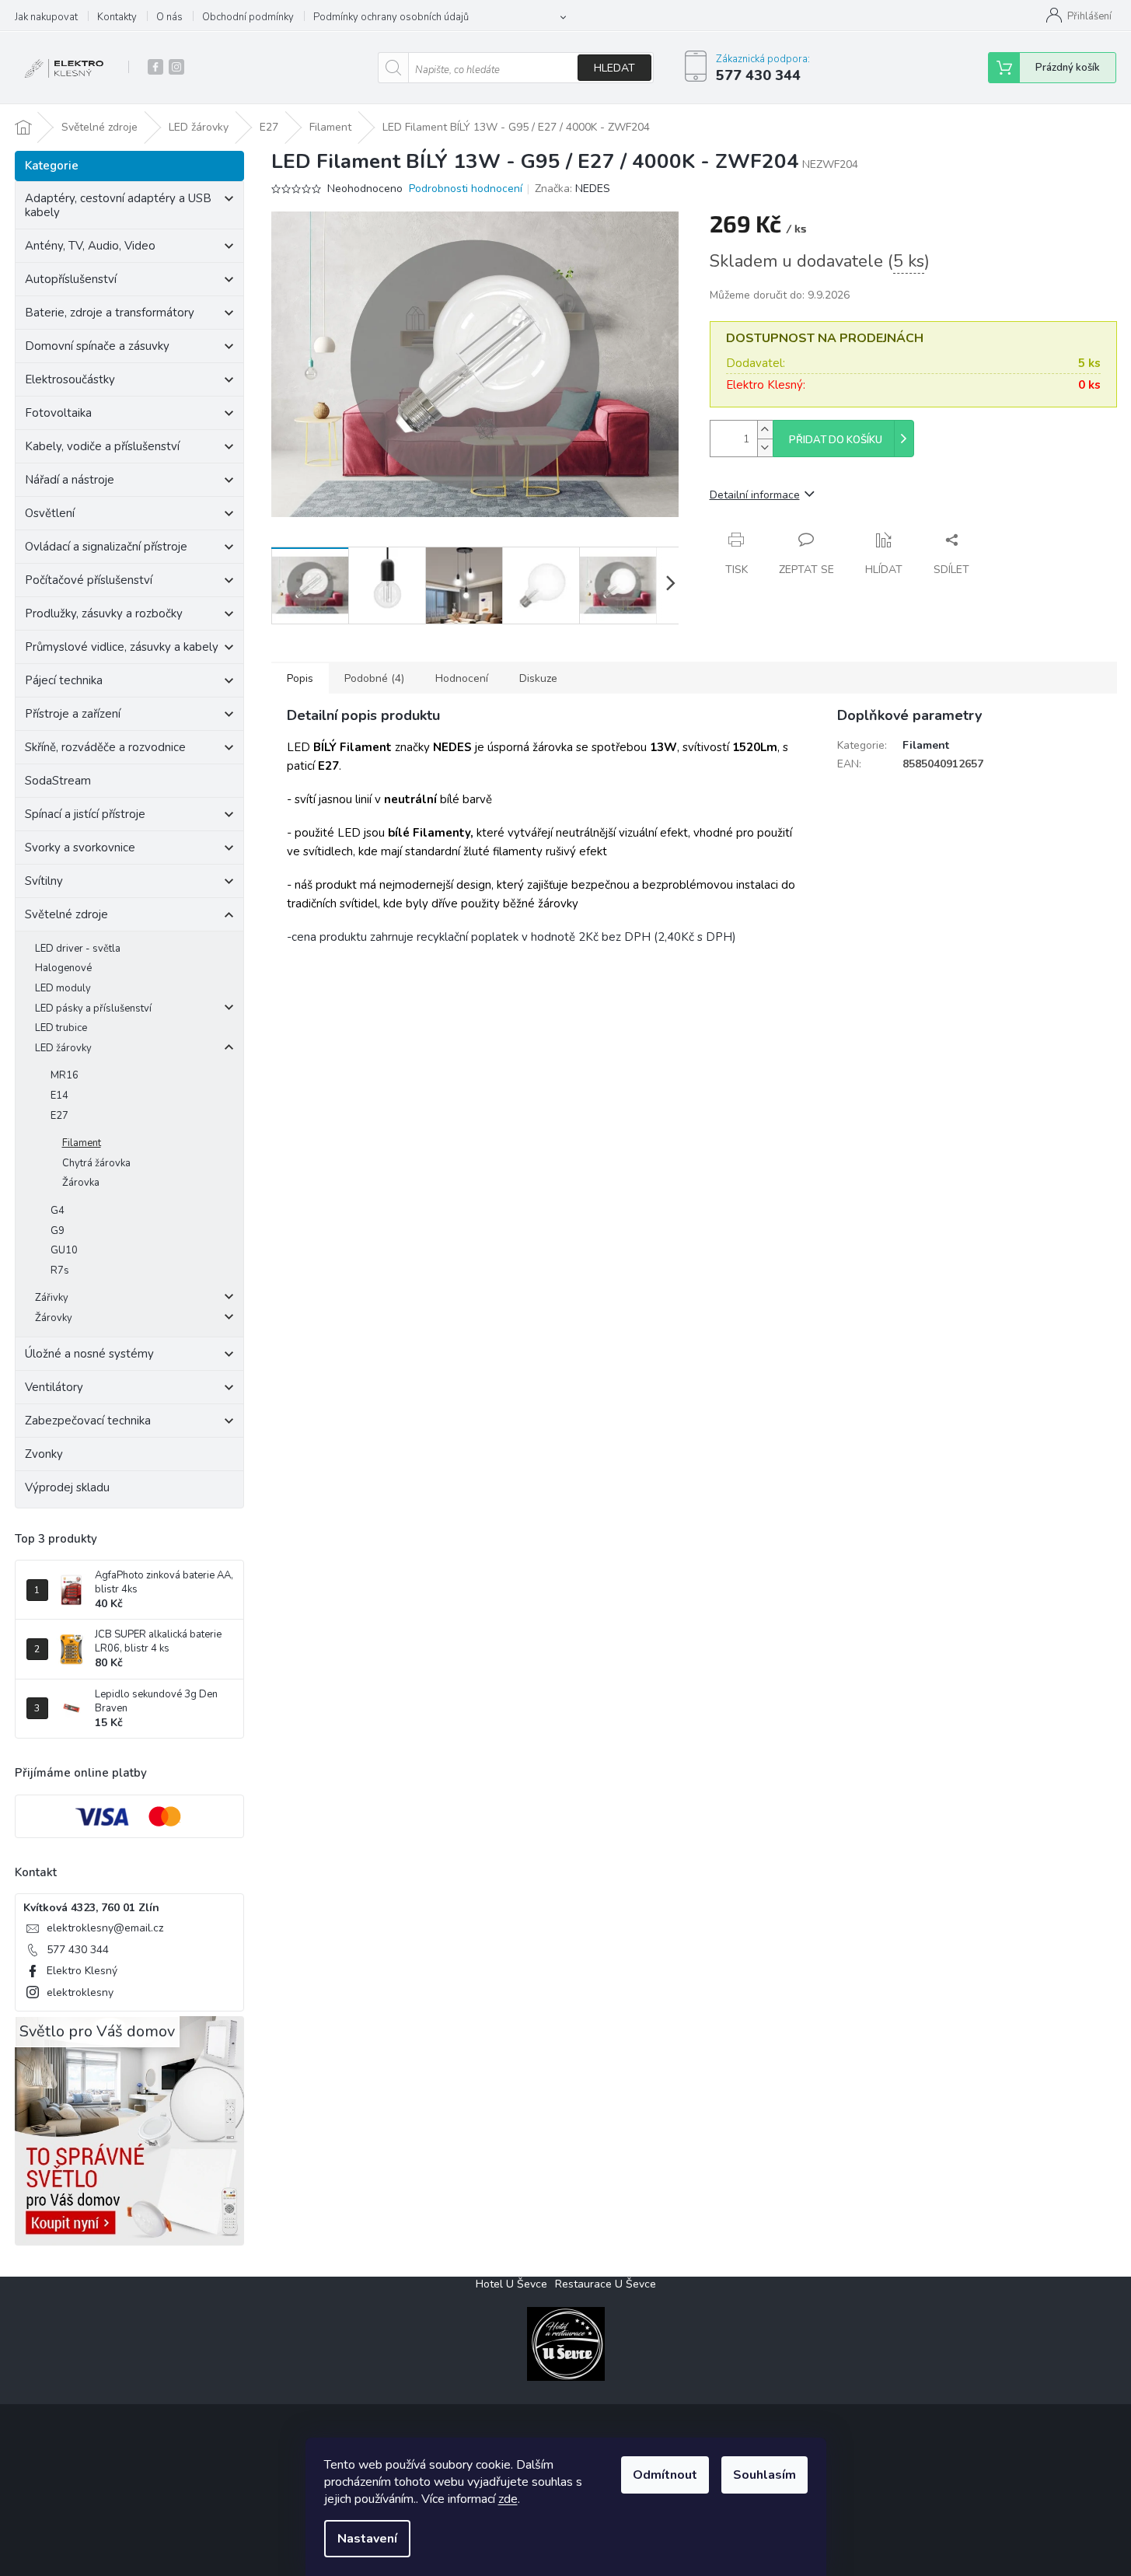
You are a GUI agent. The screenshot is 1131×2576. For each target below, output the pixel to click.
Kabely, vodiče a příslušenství (102, 446)
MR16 (65, 1075)
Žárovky (54, 1318)
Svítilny (44, 881)
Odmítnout (665, 2475)
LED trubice (61, 1028)
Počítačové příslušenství (89, 580)
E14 (59, 1096)
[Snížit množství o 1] (765, 447)
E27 (59, 1116)
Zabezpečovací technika (88, 1421)
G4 (58, 1211)
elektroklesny (80, 1992)
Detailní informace (755, 495)
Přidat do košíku (836, 440)
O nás (169, 17)
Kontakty (117, 17)
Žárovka (81, 1183)
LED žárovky (63, 1048)
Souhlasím (764, 2475)
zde (508, 2499)
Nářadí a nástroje (70, 480)
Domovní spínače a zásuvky (97, 346)
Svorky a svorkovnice (80, 848)
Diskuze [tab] (538, 678)
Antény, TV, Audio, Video (90, 246)
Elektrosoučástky (70, 379)
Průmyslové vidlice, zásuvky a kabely (122, 647)
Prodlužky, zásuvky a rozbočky (104, 613)
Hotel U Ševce (511, 2284)
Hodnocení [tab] (462, 678)
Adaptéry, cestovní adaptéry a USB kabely (118, 205)
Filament (82, 1143)
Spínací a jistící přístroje (85, 814)
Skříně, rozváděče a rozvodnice (105, 747)
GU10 (64, 1250)
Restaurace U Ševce (606, 2284)
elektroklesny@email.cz (105, 1928)
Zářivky (52, 1298)
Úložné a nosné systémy (89, 1354)
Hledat (614, 68)
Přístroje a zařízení (73, 714)
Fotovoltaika (58, 413)
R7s (60, 1271)
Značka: (572, 189)
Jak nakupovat (46, 17)
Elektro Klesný (82, 1971)
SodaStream (58, 781)
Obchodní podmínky (248, 17)
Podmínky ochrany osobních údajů (391, 17)
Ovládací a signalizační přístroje (106, 547)
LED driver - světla (78, 949)
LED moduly (63, 988)
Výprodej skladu (67, 1487)
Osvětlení (50, 513)
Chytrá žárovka (96, 1163)
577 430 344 (78, 1950)
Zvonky (44, 1454)
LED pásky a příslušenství (93, 1008)
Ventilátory (54, 1387)
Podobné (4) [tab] (374, 678)
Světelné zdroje (66, 914)
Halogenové (63, 968)
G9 (58, 1231)
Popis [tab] (300, 678)
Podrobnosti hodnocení (466, 189)
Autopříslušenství (71, 279)
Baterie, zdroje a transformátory (110, 313)
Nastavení (367, 2539)
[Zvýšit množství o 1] (765, 430)
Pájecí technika (64, 680)
